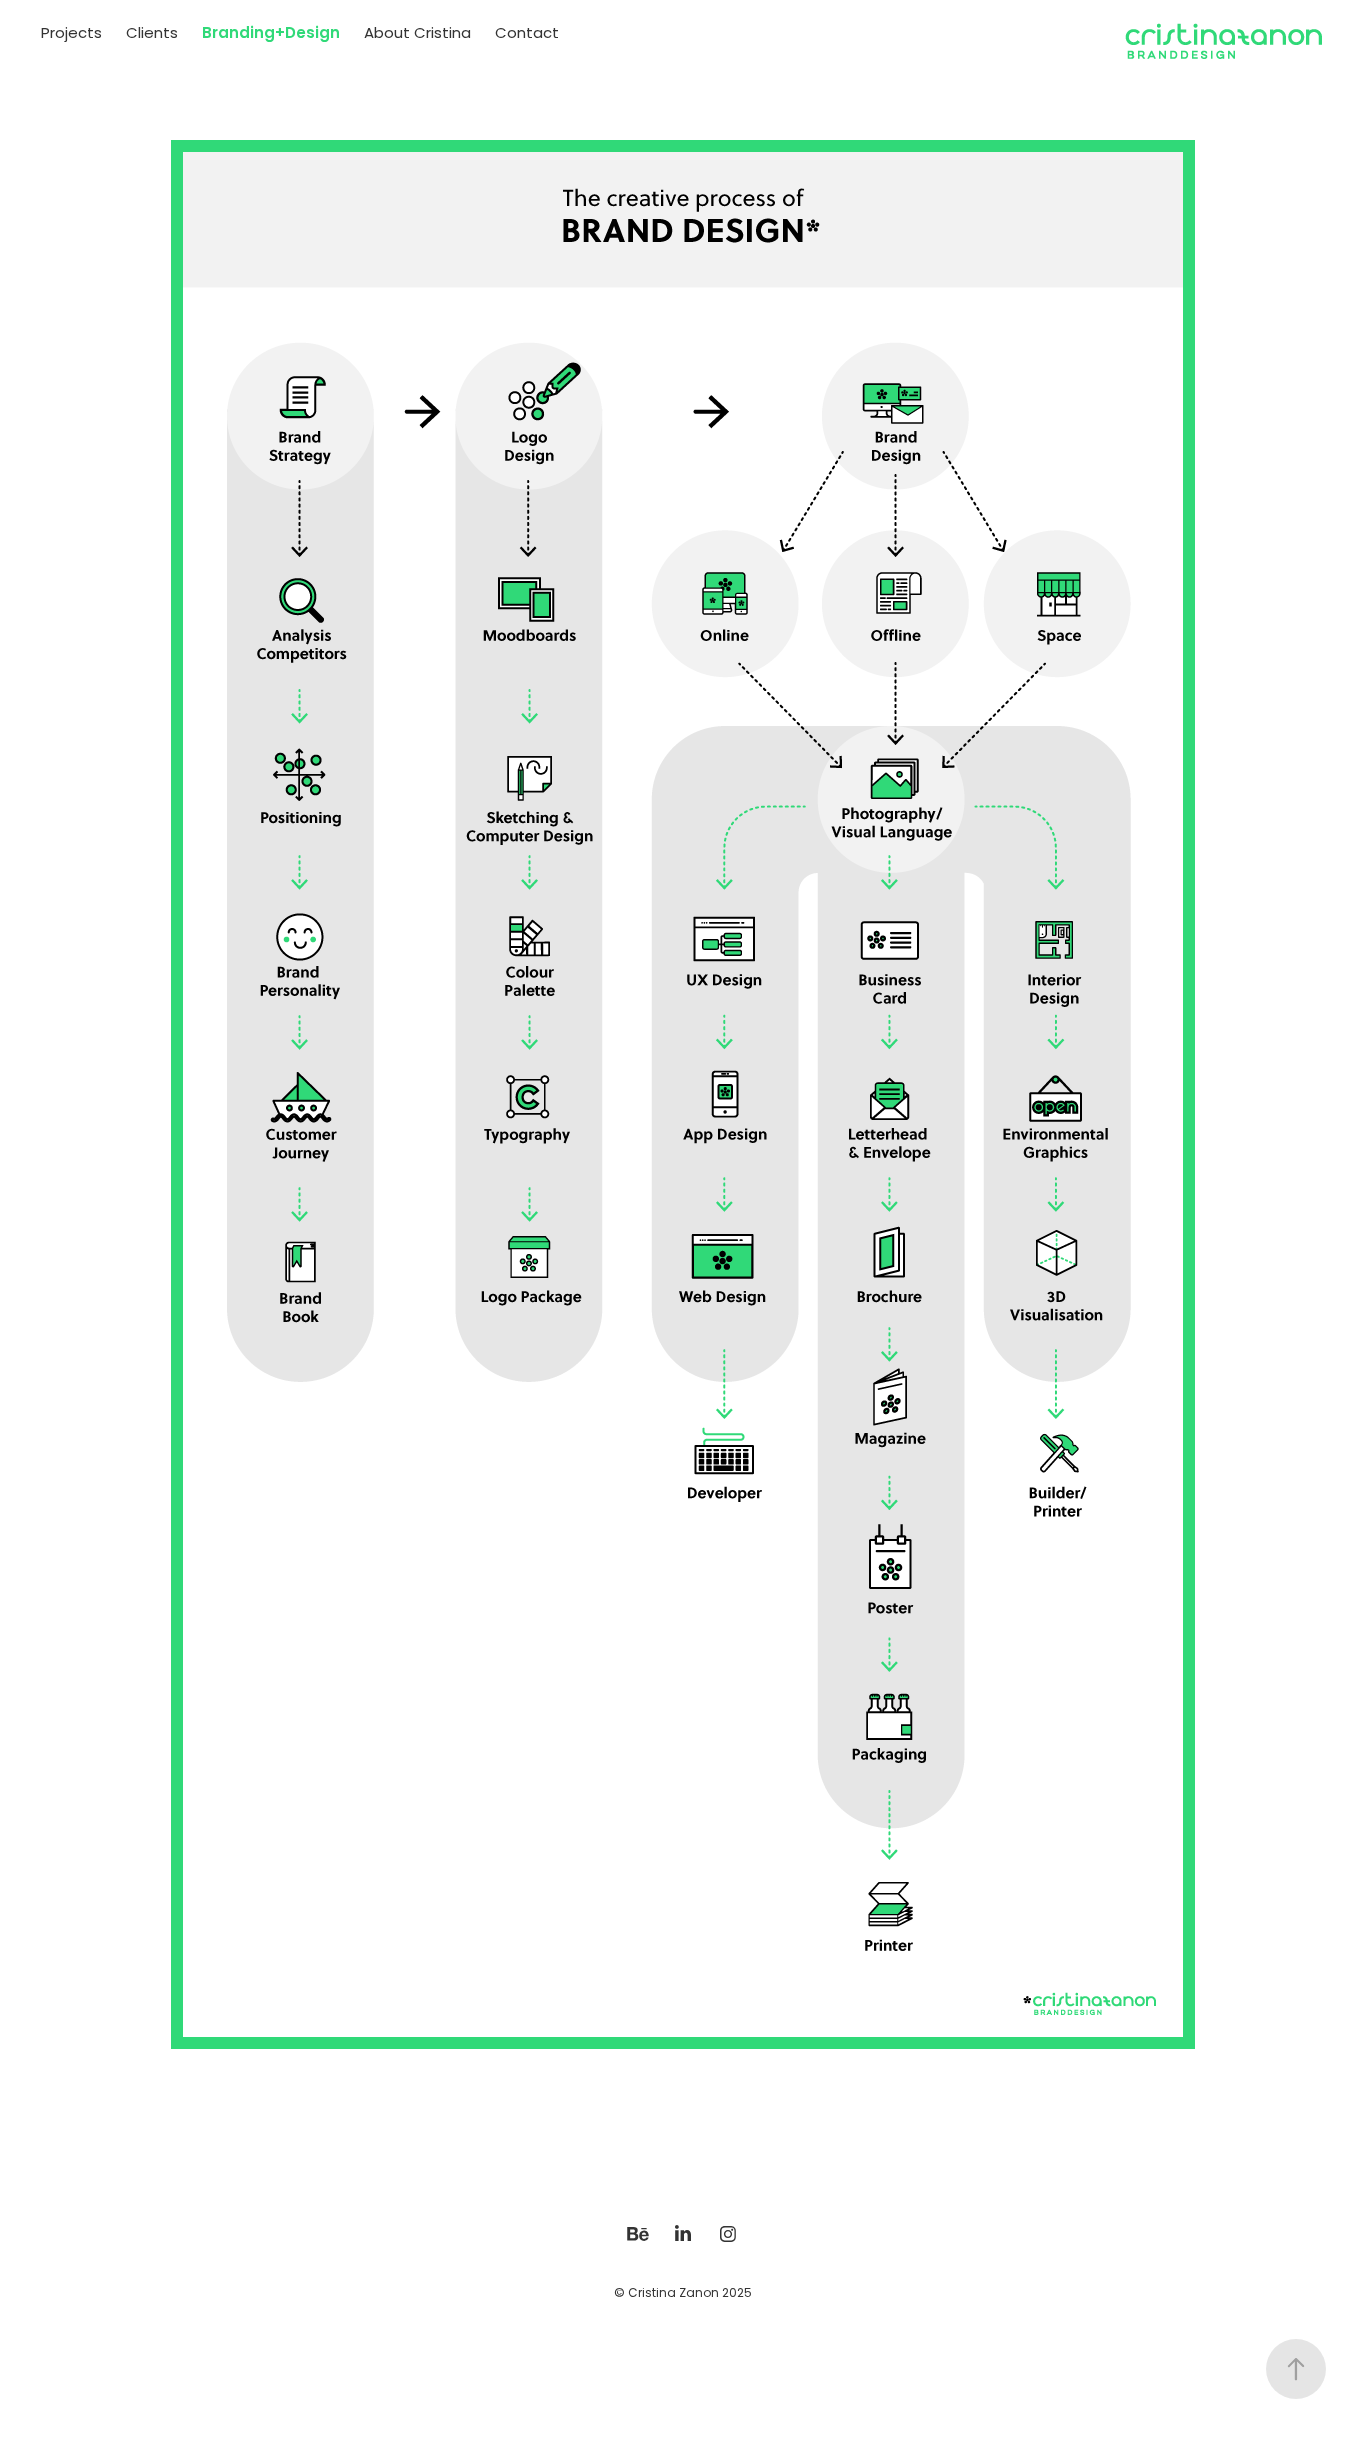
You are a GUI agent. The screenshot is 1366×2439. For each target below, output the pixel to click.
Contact (527, 34)
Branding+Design (271, 34)
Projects (71, 34)
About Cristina (417, 34)
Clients (152, 34)
